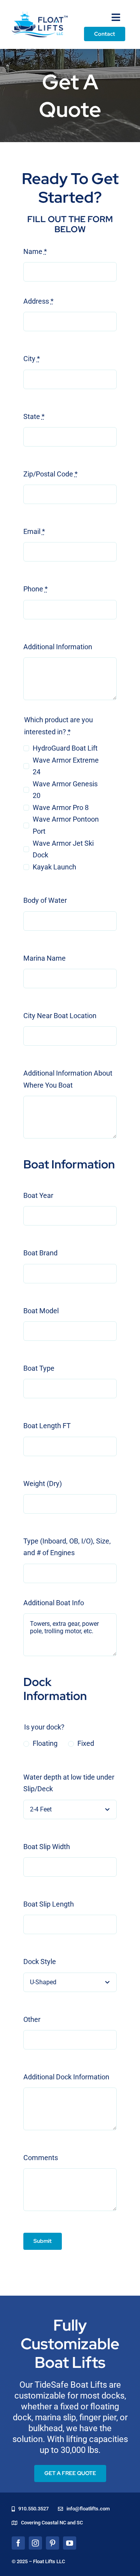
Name (35, 251)
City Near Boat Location (60, 1016)
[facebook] (18, 2543)
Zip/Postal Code (51, 474)
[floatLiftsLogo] (40, 15)
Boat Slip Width (47, 1847)
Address (38, 301)
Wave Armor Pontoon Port (66, 825)
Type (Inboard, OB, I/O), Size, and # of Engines (67, 1547)
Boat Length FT (47, 1426)
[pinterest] (52, 2543)
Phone (36, 589)
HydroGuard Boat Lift (65, 748)
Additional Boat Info (54, 1603)
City (32, 359)
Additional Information (58, 647)
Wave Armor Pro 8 (61, 807)
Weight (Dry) (43, 1484)
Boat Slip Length (49, 1904)
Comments (41, 2158)
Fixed (86, 1743)
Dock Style (40, 1962)
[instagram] (35, 2543)
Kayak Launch (54, 867)
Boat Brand (40, 1253)
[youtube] (70, 2543)
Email (34, 531)
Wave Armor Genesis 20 (65, 790)
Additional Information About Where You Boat (68, 1079)
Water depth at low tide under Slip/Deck (69, 1783)
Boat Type (39, 1368)
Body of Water (45, 900)
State (34, 416)
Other (32, 2019)
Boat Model (41, 1311)
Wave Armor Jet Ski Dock (63, 849)
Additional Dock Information (66, 2077)
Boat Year (38, 1195)
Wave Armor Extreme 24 (66, 766)
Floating (45, 1743)
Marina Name (45, 958)
